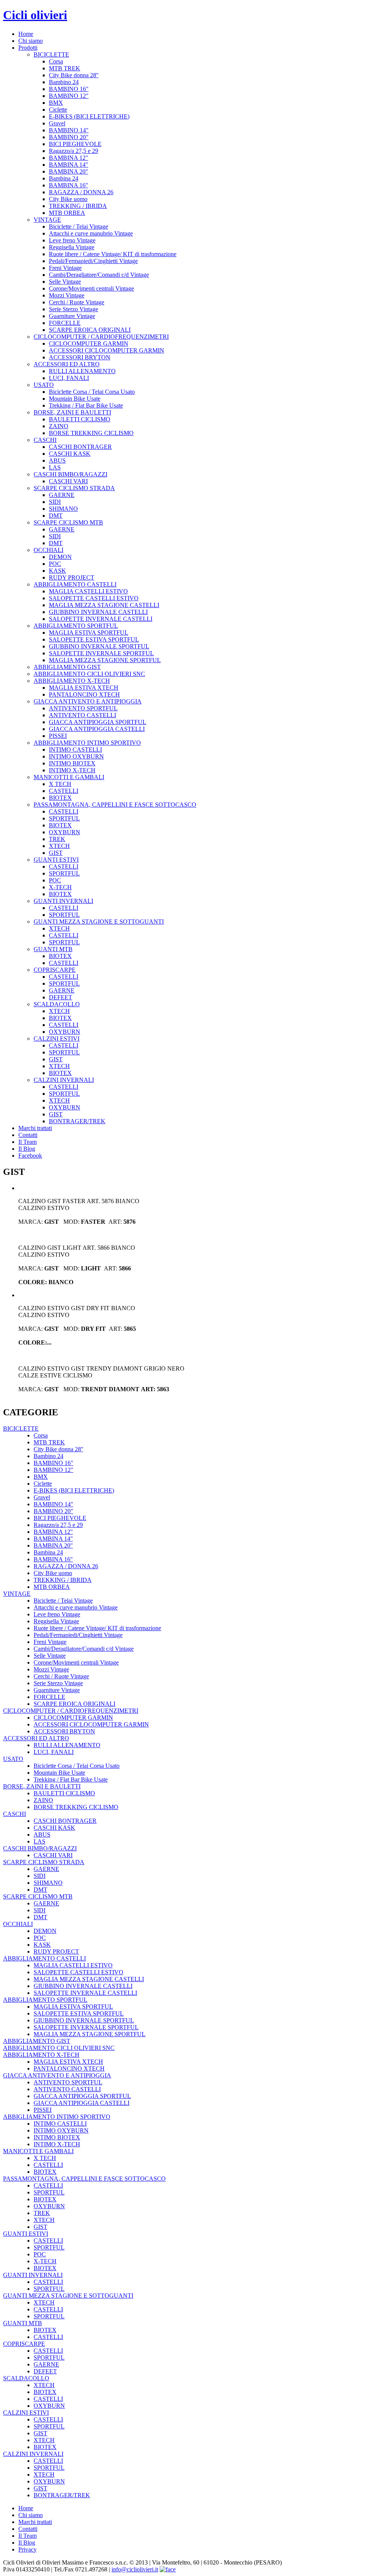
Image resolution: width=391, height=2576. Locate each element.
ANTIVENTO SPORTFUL (83, 708)
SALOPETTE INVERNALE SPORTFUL (101, 653)
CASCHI (45, 440)
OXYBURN (65, 832)
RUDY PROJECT (72, 577)
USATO (44, 385)
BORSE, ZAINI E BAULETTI (72, 412)
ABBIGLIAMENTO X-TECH (72, 681)
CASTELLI (64, 791)
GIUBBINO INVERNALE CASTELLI (98, 612)
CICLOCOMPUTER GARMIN (89, 344)
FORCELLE (65, 323)
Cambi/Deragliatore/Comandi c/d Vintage (99, 275)
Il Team (27, 1142)
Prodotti (28, 48)
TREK (57, 839)
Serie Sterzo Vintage (74, 309)
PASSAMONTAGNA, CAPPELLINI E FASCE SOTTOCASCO (115, 805)
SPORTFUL (64, 818)
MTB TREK (65, 68)
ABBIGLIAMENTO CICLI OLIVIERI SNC (89, 674)
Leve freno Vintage (72, 240)
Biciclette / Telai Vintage (78, 227)
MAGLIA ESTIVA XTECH (84, 688)
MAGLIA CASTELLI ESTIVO (88, 591)
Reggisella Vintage (72, 247)
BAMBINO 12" (69, 96)
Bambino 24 (64, 82)
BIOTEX (60, 798)
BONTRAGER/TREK (77, 1121)
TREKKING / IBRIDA (78, 206)
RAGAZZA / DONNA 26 (81, 192)
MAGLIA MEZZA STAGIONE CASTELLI (104, 605)
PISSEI (58, 736)
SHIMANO (63, 509)
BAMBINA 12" (69, 158)
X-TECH (60, 887)
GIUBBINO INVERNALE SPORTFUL (99, 646)
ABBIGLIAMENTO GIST (67, 667)
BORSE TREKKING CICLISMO (91, 433)
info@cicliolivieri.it (135, 2569)
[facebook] (168, 2569)
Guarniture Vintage (72, 316)
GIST (56, 853)
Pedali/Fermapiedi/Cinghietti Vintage (93, 261)
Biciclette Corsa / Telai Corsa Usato (92, 392)
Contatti (28, 1135)
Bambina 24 (64, 178)
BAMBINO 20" (69, 137)
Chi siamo (31, 41)
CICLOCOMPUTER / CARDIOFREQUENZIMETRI (101, 337)
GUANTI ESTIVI (56, 860)
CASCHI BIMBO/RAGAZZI (70, 474)
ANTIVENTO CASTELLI (82, 715)
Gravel (57, 123)
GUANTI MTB (53, 949)
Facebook (30, 1156)
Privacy (27, 2549)
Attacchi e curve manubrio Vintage (91, 233)
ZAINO (59, 426)
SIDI (55, 502)
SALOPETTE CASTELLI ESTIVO (94, 598)
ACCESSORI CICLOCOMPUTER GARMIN (107, 350)
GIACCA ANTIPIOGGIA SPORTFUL (98, 722)
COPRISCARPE (55, 970)
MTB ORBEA (67, 213)
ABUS (57, 460)
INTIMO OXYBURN (76, 756)
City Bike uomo (68, 199)
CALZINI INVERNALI (64, 1080)
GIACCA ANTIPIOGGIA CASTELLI (97, 729)
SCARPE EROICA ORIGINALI (90, 330)
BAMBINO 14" (69, 130)
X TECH (60, 784)
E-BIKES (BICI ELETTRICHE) (89, 116)
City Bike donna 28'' (74, 75)
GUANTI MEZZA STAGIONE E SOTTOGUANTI (99, 922)
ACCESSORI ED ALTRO (67, 364)
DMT (56, 516)
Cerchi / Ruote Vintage (77, 302)
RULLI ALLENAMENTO (82, 371)
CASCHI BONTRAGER (80, 447)
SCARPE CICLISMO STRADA (74, 488)
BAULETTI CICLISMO (80, 419)
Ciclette (58, 110)
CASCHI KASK (70, 454)
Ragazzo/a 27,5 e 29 (74, 151)
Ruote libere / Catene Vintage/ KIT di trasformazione (113, 254)
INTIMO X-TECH (72, 770)
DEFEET (61, 997)
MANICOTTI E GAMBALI (69, 777)
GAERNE (62, 495)
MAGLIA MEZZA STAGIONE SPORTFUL (105, 660)
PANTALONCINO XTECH (84, 694)
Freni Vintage (65, 268)
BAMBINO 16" (69, 89)
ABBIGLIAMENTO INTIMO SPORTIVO (87, 743)
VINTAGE (47, 220)
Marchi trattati (35, 1128)
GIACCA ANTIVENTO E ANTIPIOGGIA (88, 701)
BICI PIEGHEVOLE (75, 144)
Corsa (56, 61)
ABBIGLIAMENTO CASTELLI (75, 584)
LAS (55, 467)
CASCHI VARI (68, 481)
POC (55, 564)
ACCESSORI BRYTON (80, 357)
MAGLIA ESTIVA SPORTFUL (89, 633)
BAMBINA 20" (69, 171)
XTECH (59, 846)
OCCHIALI (48, 550)
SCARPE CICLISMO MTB (68, 522)
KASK (57, 571)
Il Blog (27, 1149)
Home (26, 34)
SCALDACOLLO (57, 1004)
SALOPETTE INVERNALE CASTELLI (101, 619)
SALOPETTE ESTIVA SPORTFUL (94, 639)
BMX (56, 103)
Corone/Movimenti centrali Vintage (91, 288)
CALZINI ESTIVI (57, 1039)
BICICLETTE (51, 54)
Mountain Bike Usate (75, 399)
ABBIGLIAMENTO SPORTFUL (76, 626)
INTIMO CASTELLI (75, 750)
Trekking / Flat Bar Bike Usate (86, 405)
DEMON (60, 557)
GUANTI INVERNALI (63, 901)
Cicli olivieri (35, 15)
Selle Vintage (65, 282)
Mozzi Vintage (67, 295)
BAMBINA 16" (69, 185)
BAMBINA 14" (69, 165)
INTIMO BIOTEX (72, 763)
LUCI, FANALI (69, 378)
